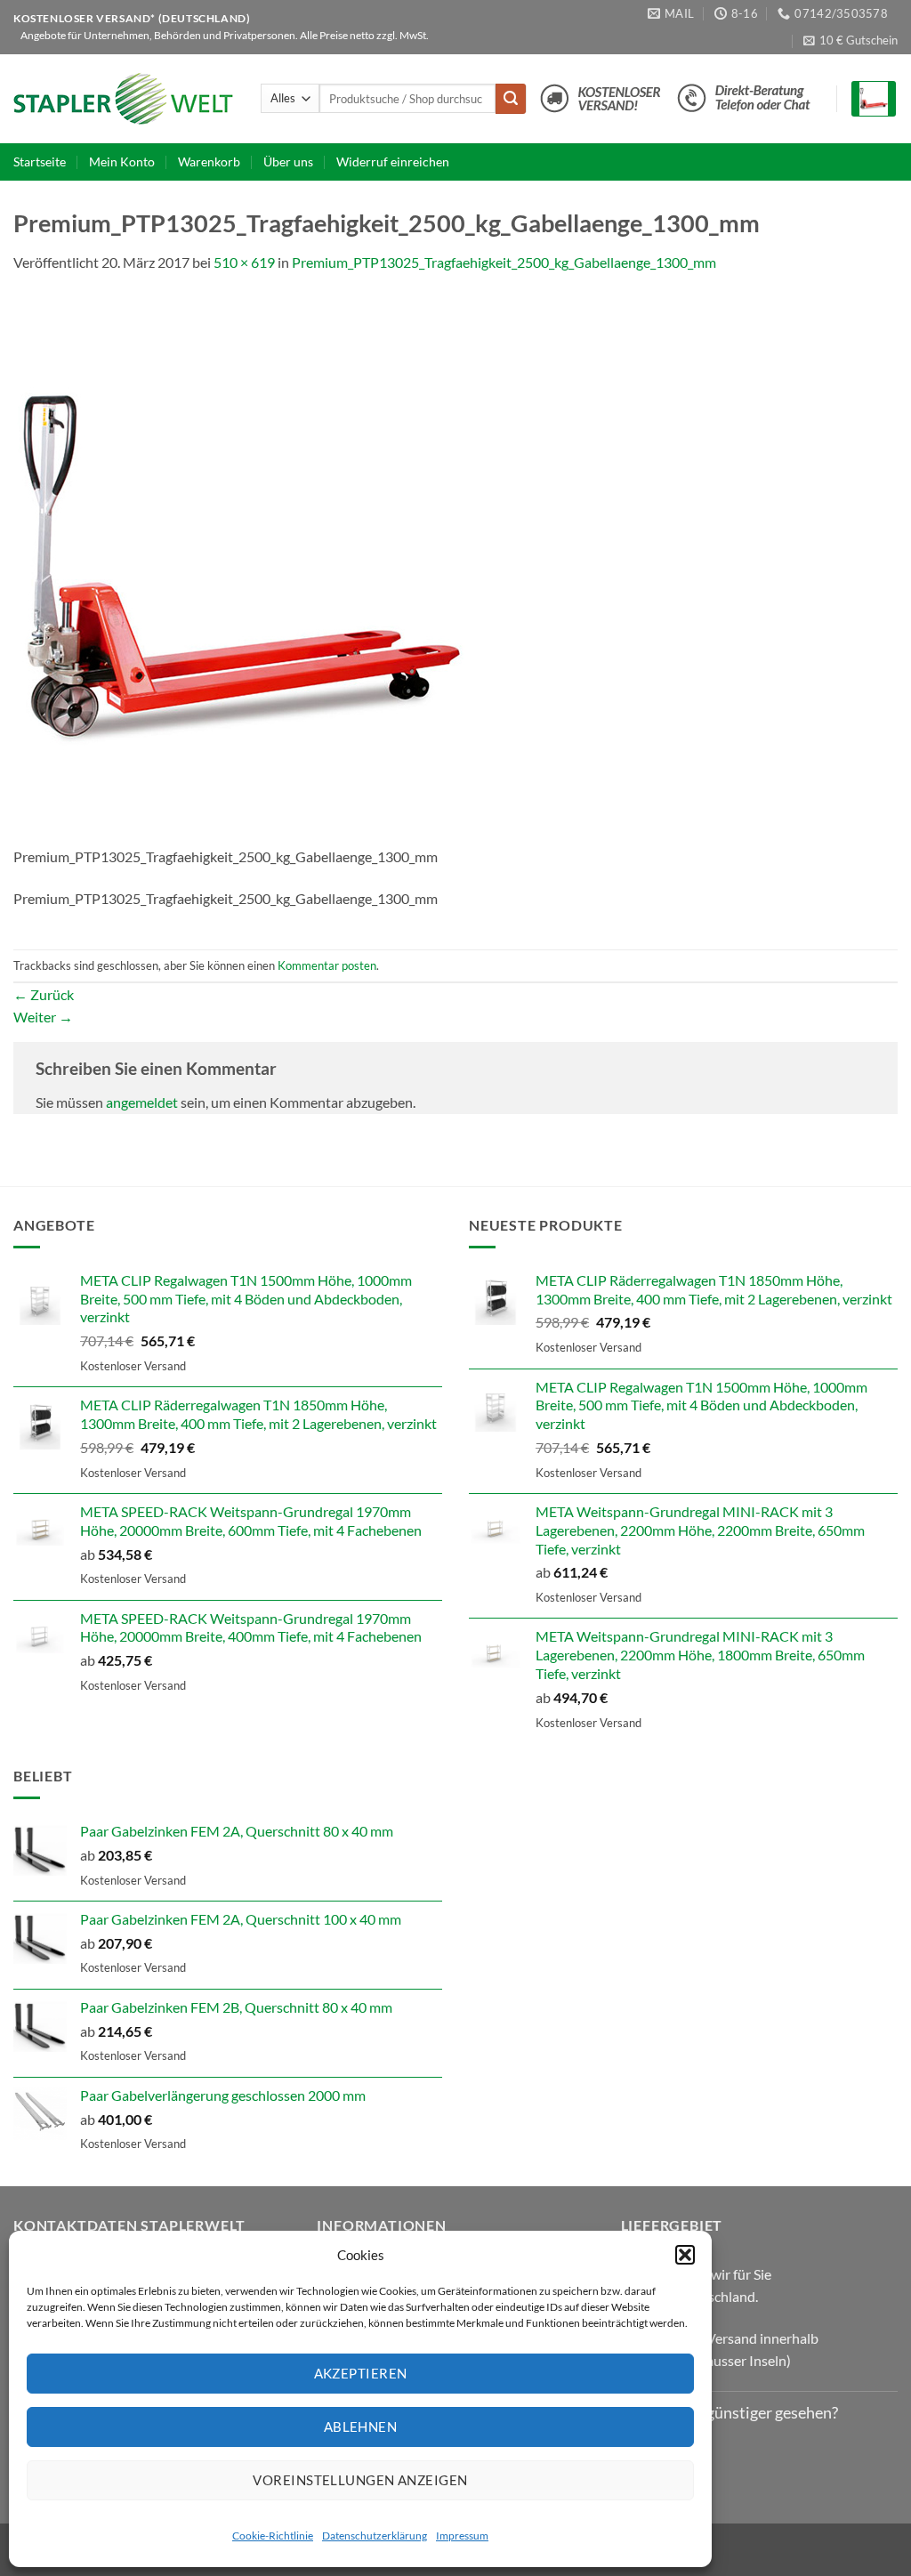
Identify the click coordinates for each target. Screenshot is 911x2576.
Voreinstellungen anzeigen (360, 2480)
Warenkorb (209, 162)
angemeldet (142, 1102)
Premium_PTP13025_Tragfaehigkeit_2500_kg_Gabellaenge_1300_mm (504, 262)
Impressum (462, 2536)
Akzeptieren (361, 2373)
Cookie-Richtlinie (273, 2536)
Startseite (40, 162)
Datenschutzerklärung (375, 2536)
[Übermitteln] (511, 99)
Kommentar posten (327, 965)
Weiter (43, 1017)
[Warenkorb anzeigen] (874, 99)
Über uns (288, 162)
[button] (685, 2255)
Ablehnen (361, 2427)
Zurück (44, 994)
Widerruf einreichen (393, 162)
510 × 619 (244, 262)
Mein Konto (122, 162)
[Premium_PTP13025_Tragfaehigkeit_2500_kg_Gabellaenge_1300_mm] (240, 568)
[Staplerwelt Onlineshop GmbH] (124, 99)
